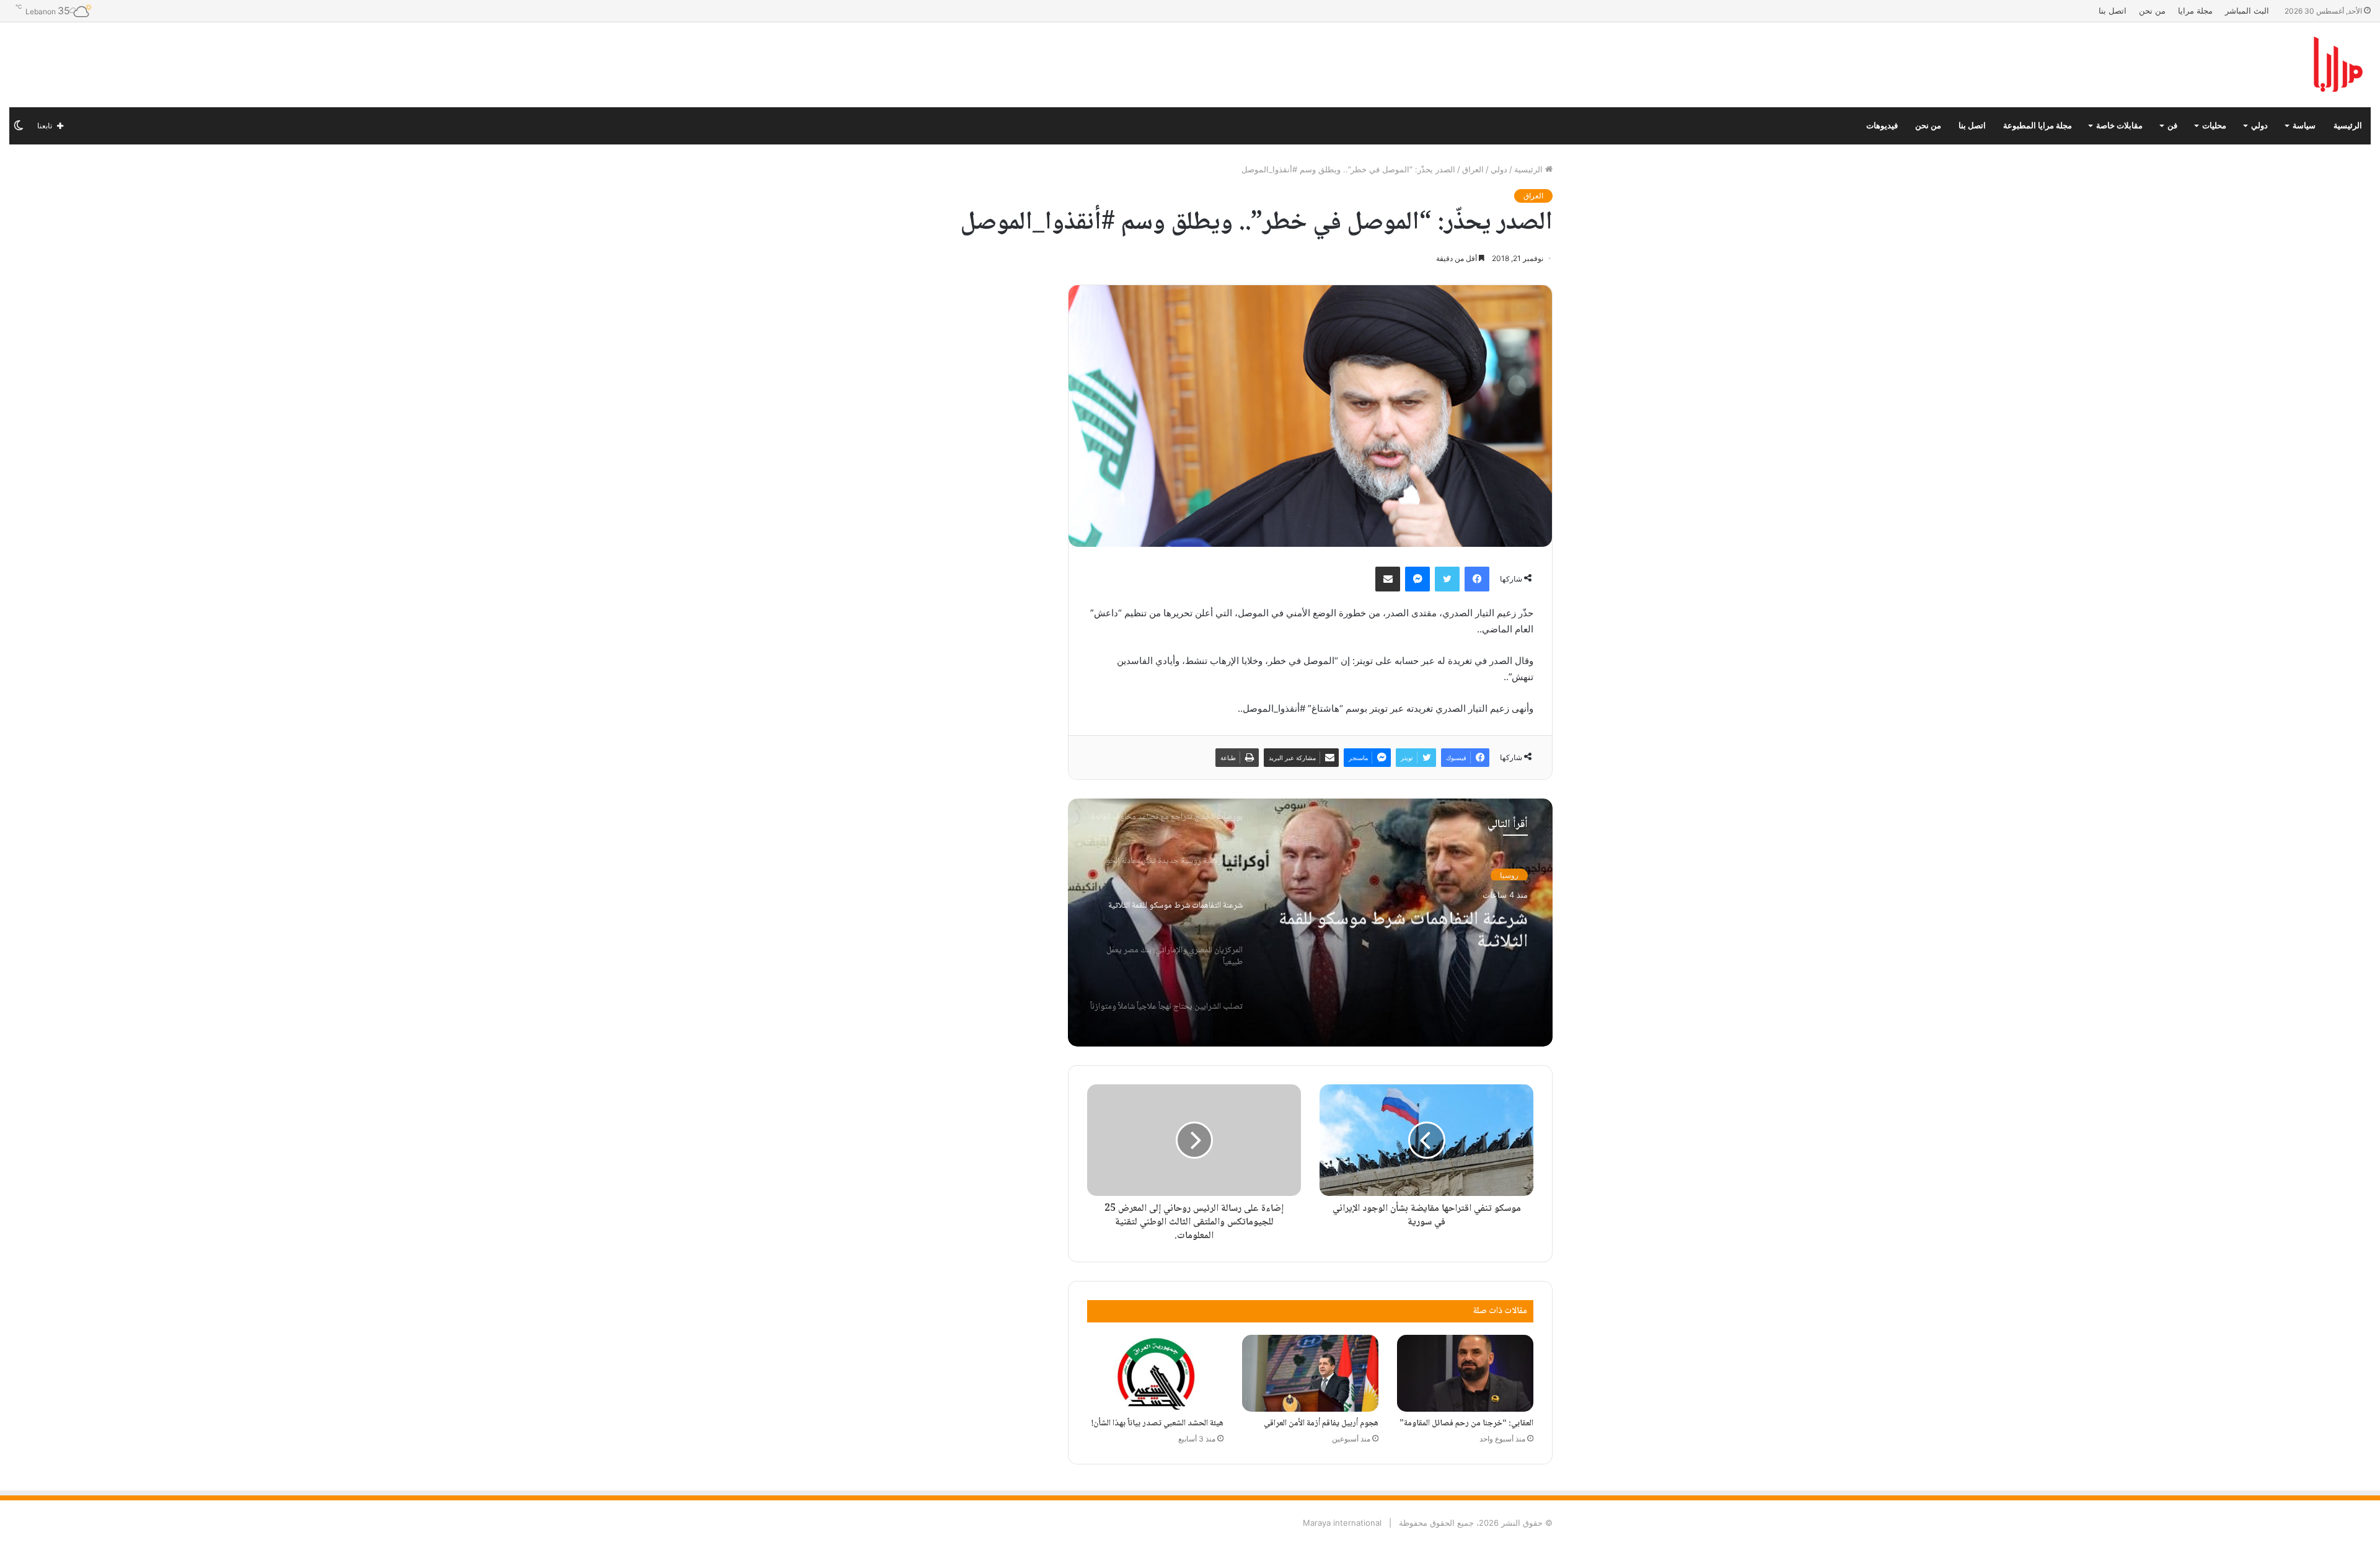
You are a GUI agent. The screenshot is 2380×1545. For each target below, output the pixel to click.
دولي (2259, 126)
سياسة (2304, 126)
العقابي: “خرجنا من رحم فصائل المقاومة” (1466, 1423)
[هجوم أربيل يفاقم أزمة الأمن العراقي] (1310, 1373)
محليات (2214, 126)
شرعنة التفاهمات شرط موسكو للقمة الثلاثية (1403, 925)
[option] (1310, 923)
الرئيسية (2348, 126)
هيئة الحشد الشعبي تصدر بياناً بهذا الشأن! (1157, 1423)
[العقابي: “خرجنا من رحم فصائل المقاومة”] (1465, 1373)
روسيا (1509, 873)
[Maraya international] (2210, 65)
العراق (1473, 169)
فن (2172, 126)
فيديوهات (1882, 126)
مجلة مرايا (2195, 11)
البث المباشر (2247, 11)
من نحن (2152, 11)
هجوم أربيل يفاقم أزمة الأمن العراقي (1321, 1423)
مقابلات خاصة (2119, 126)
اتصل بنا (2113, 11)
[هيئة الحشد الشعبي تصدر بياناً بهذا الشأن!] (1155, 1373)
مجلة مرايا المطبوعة (2038, 126)
